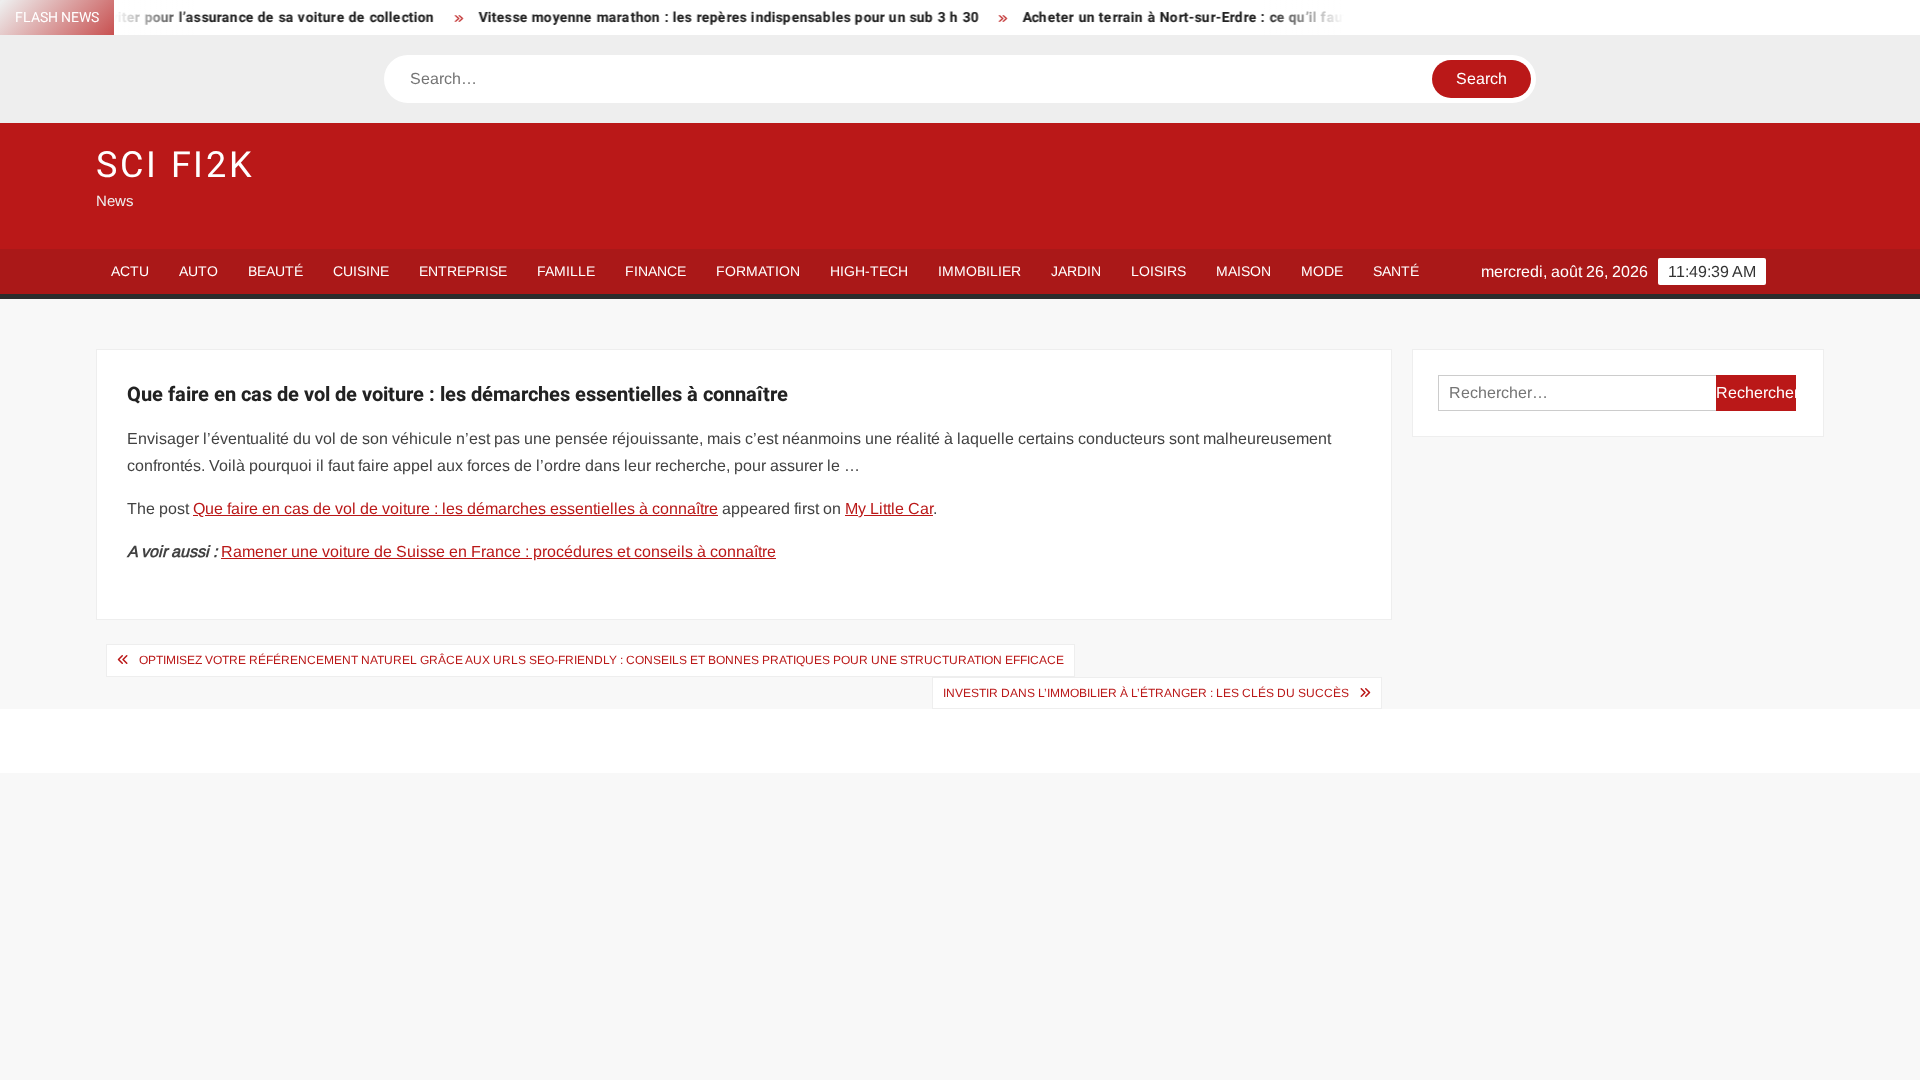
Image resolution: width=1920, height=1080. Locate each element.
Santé (1396, 271)
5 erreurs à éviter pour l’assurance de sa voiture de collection (204, 17)
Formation (758, 271)
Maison (1243, 271)
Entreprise (463, 271)
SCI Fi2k (175, 165)
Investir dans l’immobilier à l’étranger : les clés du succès (1146, 693)
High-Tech (869, 271)
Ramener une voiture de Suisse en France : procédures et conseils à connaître (498, 551)
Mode (1322, 271)
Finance (655, 271)
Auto (198, 271)
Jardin (1076, 271)
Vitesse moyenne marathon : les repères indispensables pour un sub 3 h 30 (702, 17)
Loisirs (1158, 271)
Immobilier (979, 271)
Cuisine (361, 271)
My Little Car (889, 508)
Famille (566, 271)
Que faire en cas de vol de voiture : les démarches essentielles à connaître (455, 508)
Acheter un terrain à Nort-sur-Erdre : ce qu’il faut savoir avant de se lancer (1245, 17)
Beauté (275, 271)
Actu (130, 271)
